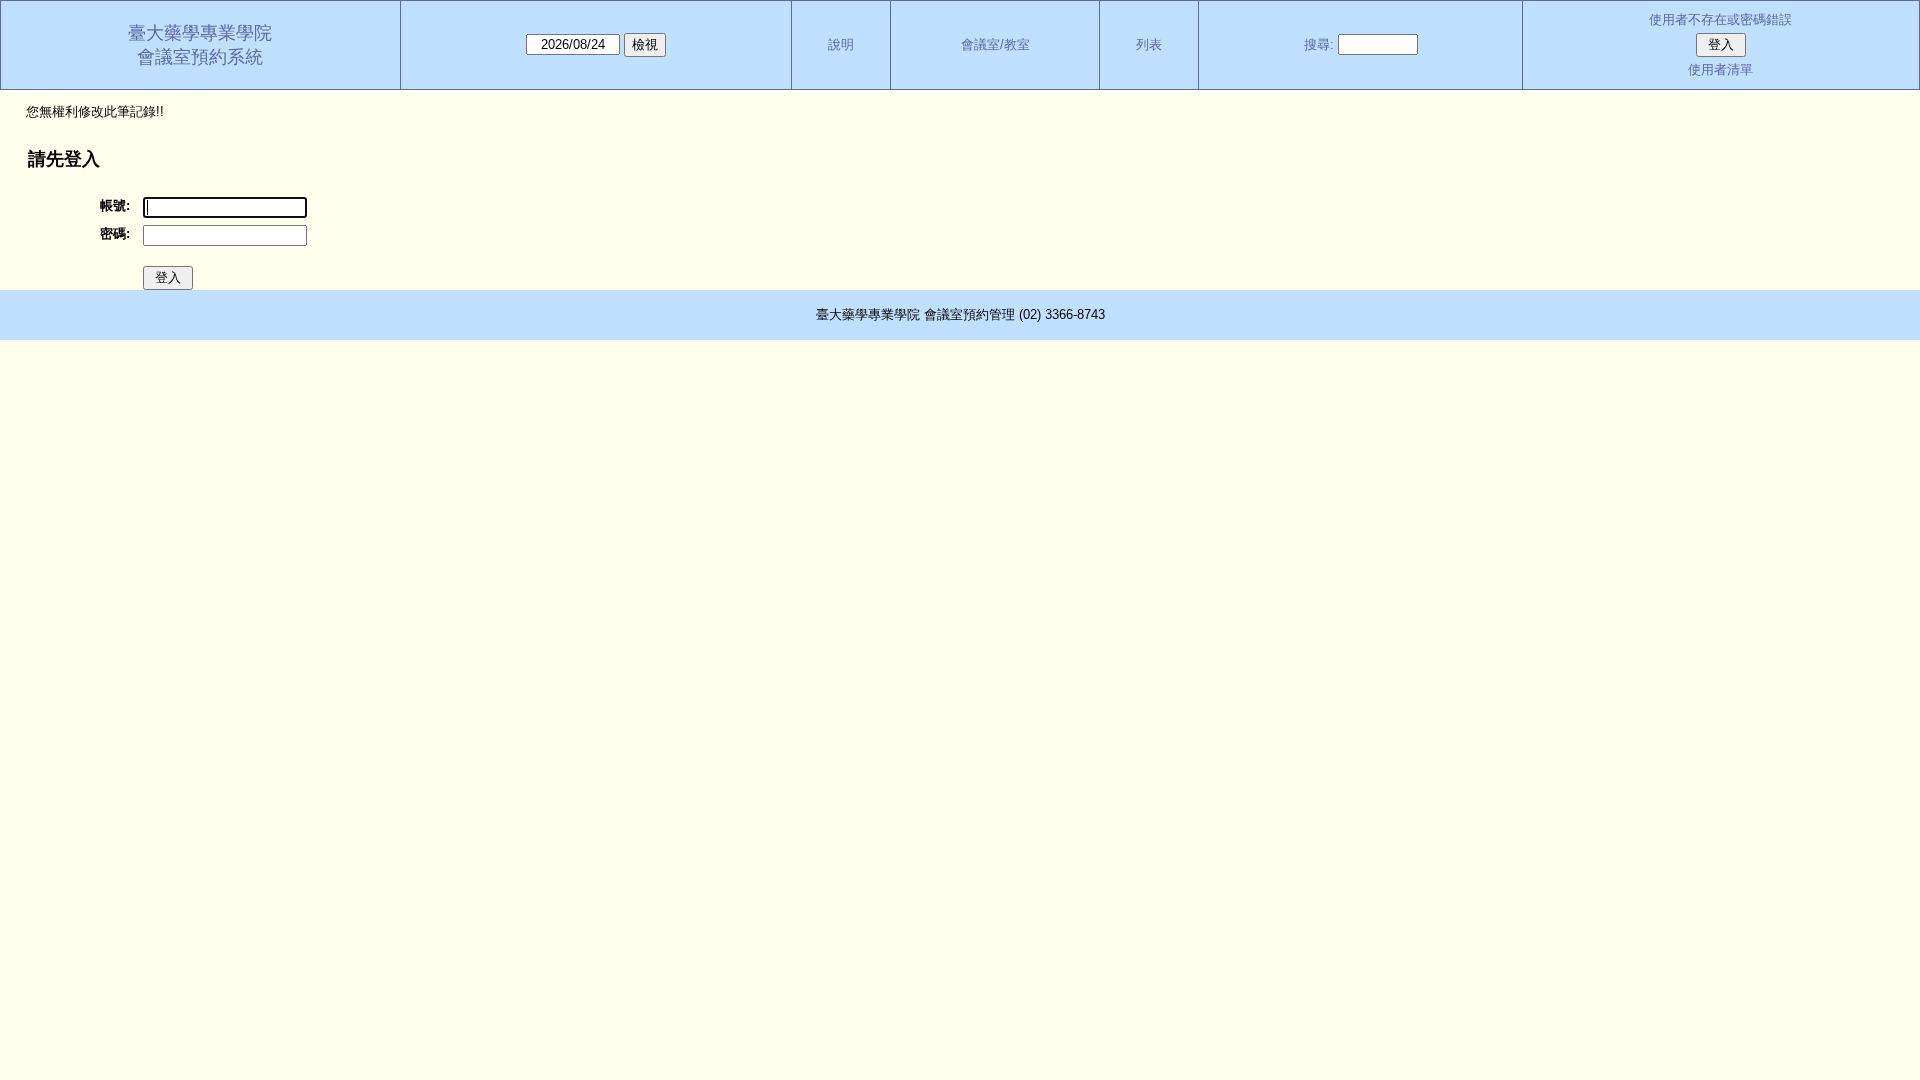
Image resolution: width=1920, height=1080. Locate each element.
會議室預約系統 (200, 57)
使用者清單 (1720, 69)
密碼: (115, 233)
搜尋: (1319, 44)
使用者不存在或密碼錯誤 (1720, 19)
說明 (841, 44)
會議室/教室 (995, 44)
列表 (1149, 44)
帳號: (115, 205)
